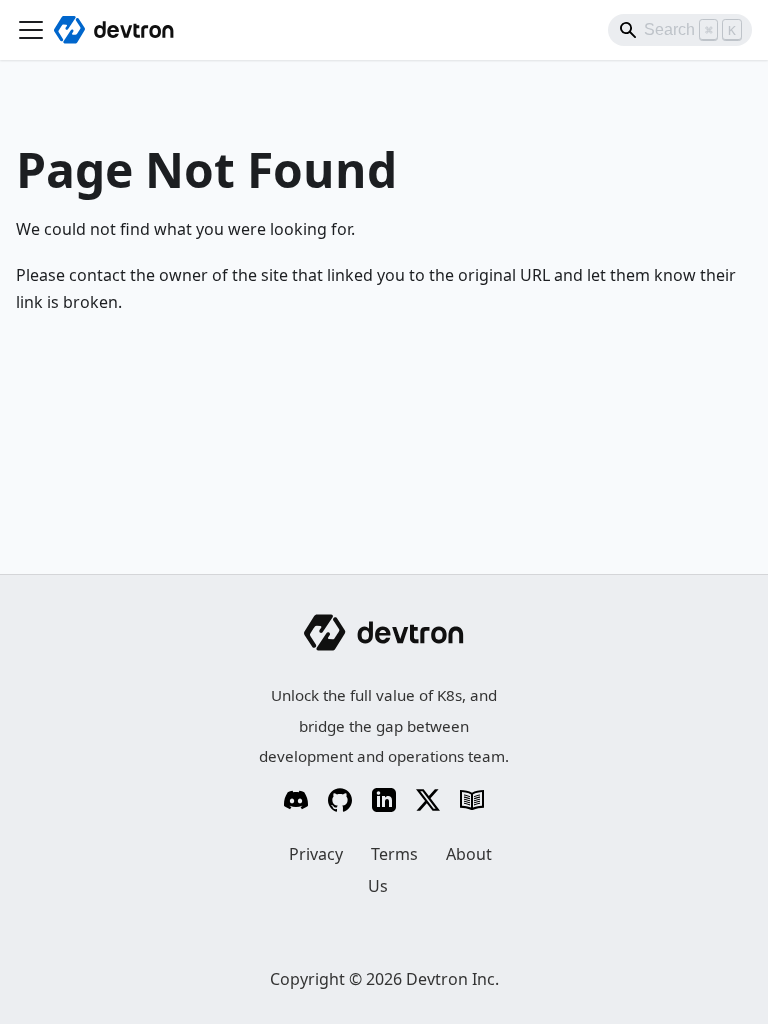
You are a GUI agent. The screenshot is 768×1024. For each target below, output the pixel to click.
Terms (394, 854)
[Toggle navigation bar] (31, 30)
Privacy (316, 854)
